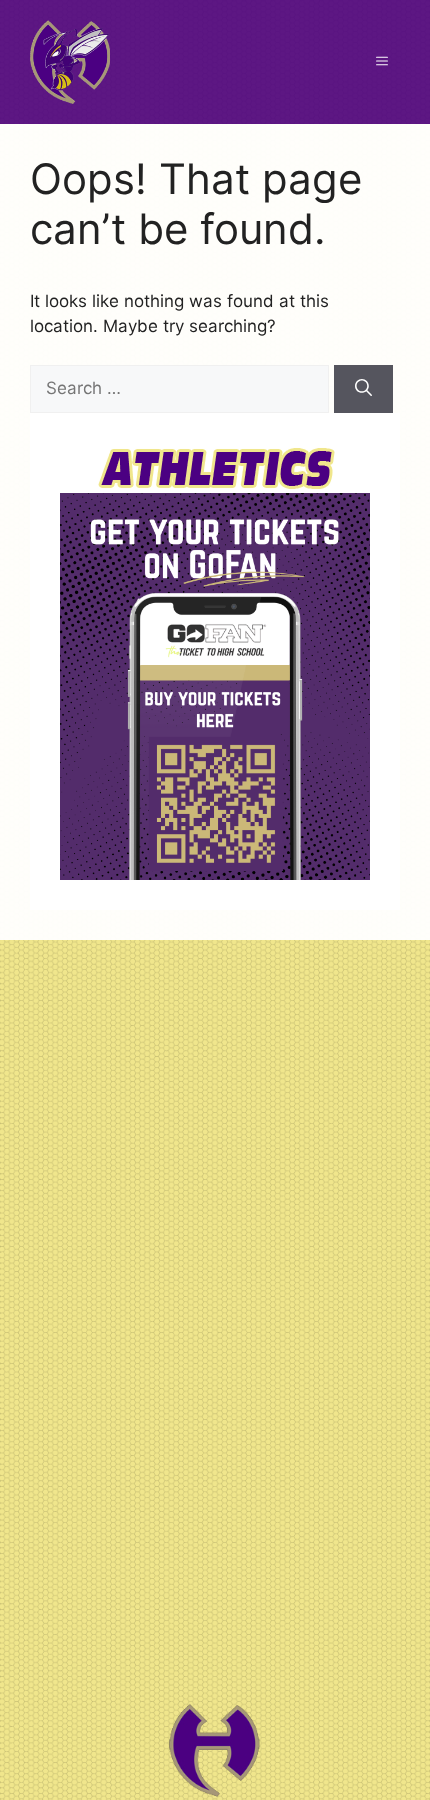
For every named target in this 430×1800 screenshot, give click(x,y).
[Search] (363, 389)
